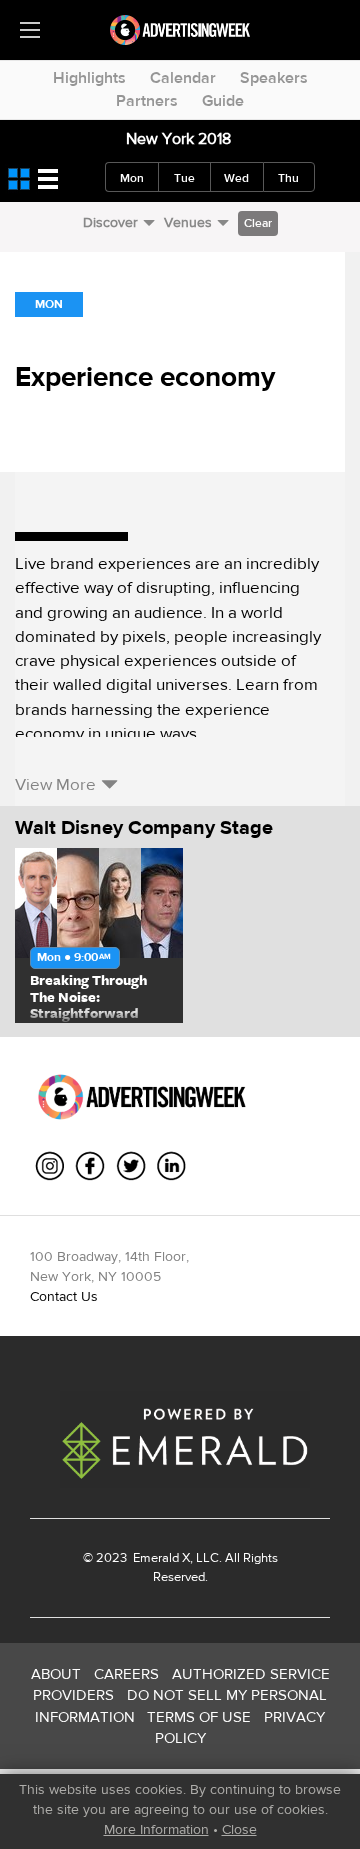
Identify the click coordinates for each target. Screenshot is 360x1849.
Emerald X (160, 1557)
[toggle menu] (30, 30)
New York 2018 (178, 138)
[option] (99, 935)
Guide (223, 100)
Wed (236, 178)
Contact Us (64, 1296)
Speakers (274, 77)
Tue (184, 178)
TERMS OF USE (199, 1716)
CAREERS (126, 1673)
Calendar (183, 77)
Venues (188, 222)
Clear (258, 223)
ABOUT (56, 1673)
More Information (156, 1829)
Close (239, 1829)
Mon (132, 178)
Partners (147, 100)
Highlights (89, 77)
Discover (110, 222)
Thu (288, 178)
